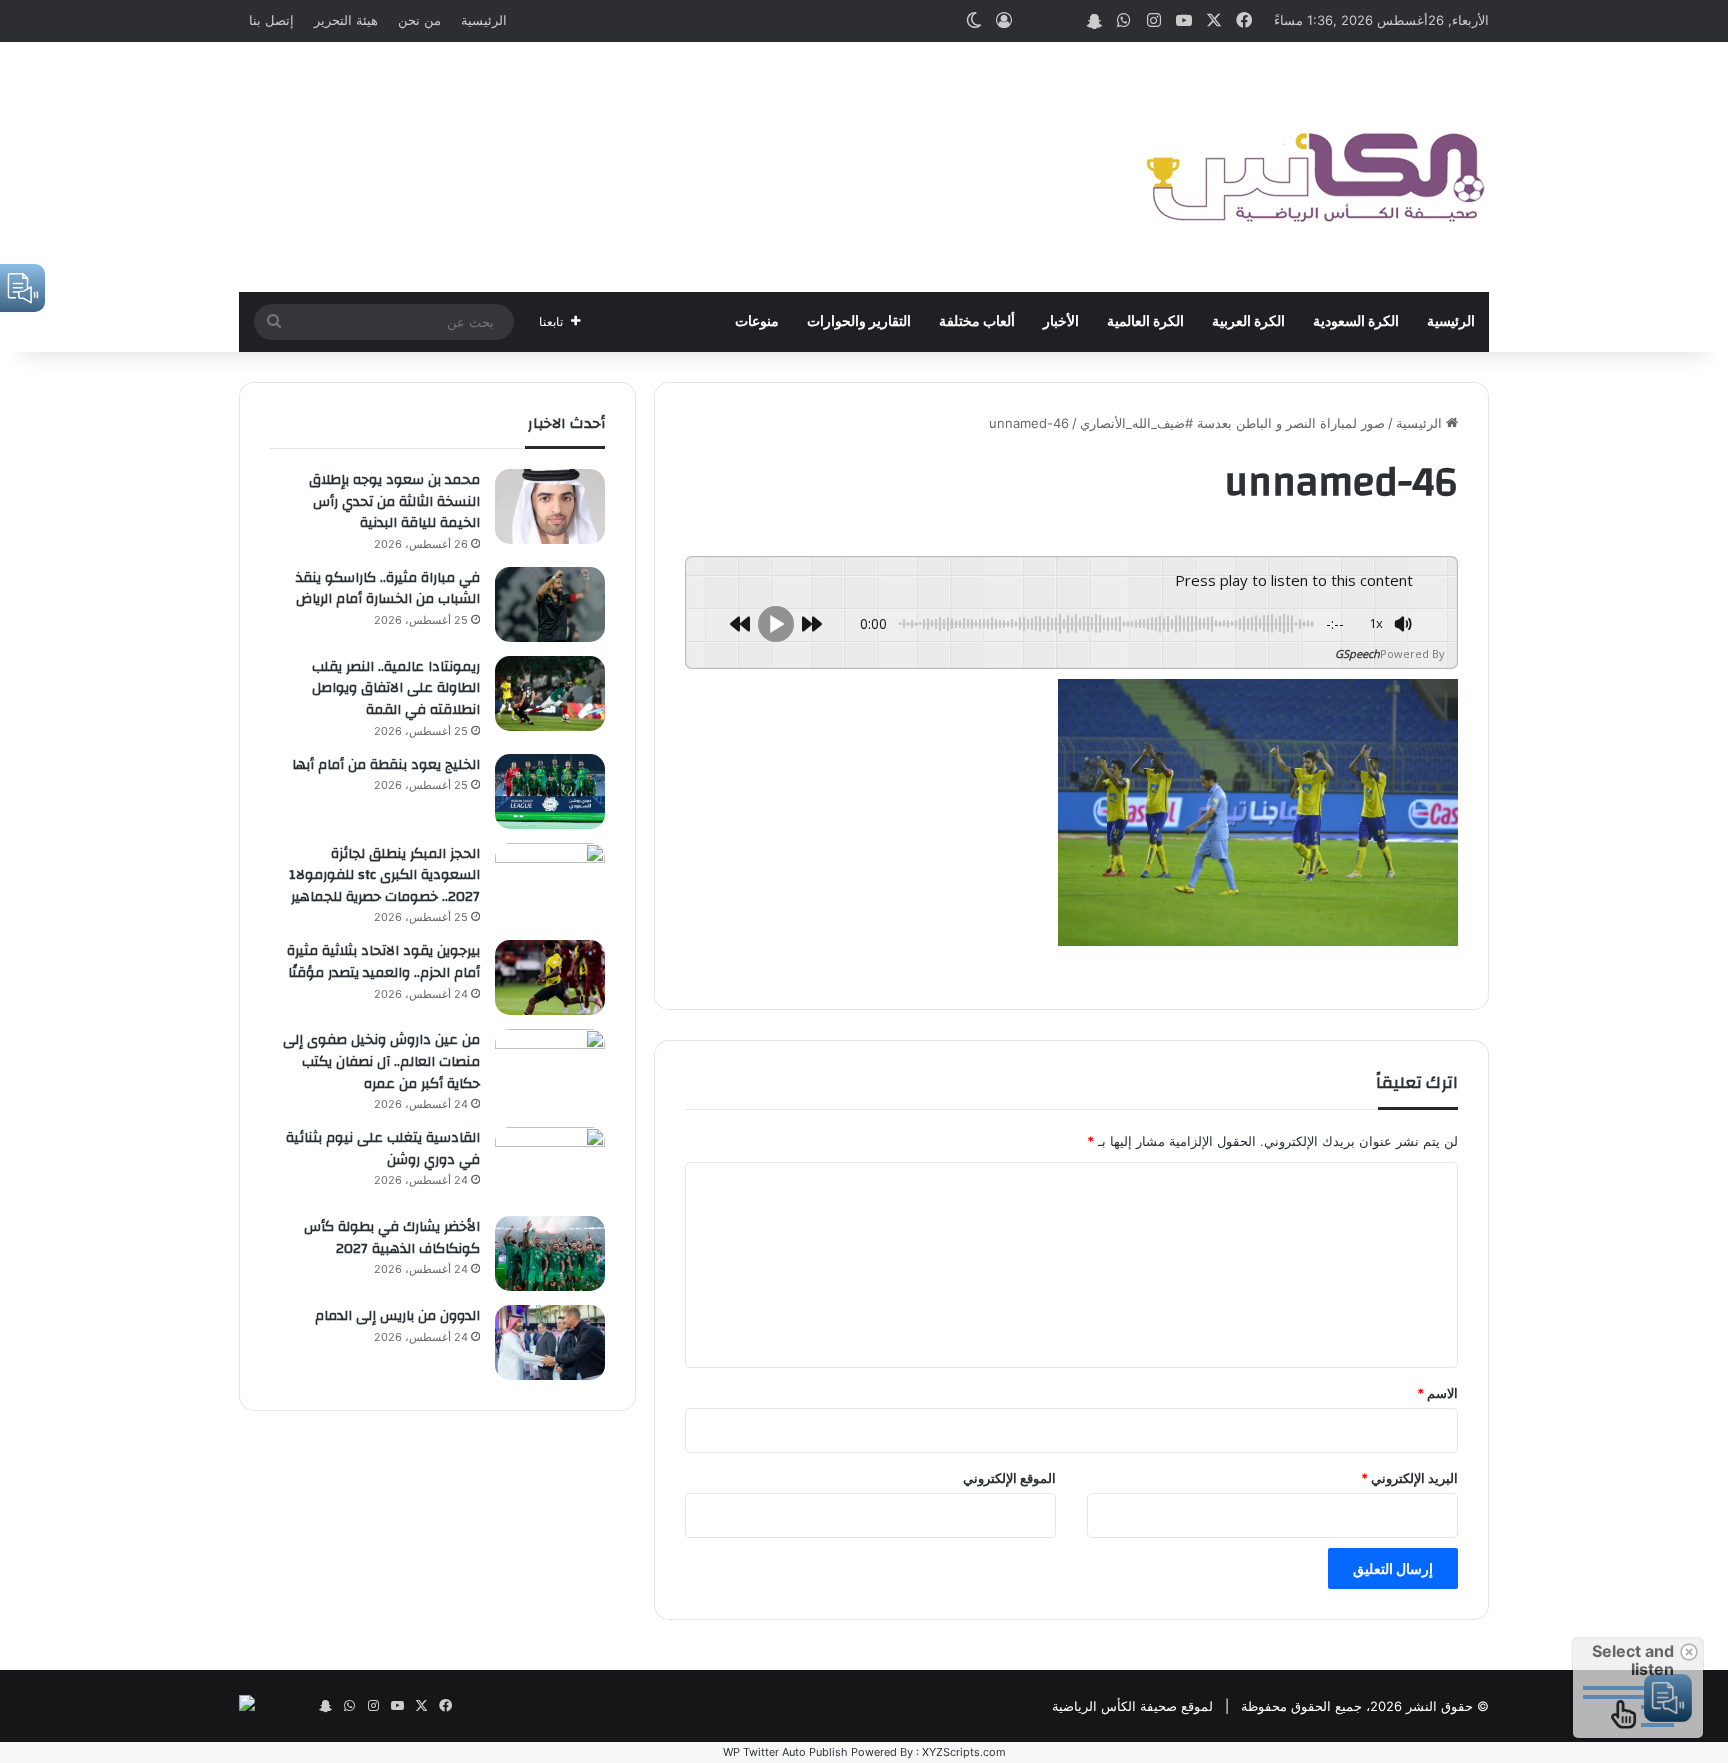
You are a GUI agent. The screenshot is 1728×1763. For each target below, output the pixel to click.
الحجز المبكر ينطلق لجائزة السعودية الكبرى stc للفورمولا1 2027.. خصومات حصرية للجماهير (384, 875)
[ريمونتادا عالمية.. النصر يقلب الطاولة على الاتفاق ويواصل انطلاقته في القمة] (550, 693)
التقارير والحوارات (859, 322)
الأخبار (1061, 322)
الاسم (1437, 1393)
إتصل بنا (271, 20)
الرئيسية (484, 20)
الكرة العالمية (1145, 322)
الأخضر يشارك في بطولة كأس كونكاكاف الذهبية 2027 (392, 1238)
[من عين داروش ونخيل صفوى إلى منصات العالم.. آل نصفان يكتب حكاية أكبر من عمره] (550, 1066)
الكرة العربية (1248, 322)
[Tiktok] (1034, 21)
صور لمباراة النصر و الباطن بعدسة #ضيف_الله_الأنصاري (1232, 423)
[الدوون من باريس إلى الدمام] (550, 1342)
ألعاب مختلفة (977, 322)
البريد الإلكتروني (1409, 1478)
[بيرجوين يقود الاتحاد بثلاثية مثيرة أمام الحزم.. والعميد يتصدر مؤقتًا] (550, 977)
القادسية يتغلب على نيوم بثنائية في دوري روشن (383, 1149)
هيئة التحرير (346, 20)
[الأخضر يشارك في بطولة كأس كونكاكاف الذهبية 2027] (550, 1253)
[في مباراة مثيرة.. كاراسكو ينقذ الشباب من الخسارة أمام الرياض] (550, 604)
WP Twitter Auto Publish (785, 1752)
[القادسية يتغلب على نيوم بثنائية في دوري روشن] (550, 1164)
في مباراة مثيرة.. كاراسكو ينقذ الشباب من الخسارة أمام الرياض (388, 589)
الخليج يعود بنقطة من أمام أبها (386, 765)
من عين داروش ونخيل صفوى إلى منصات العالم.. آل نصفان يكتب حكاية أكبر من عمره (381, 1061)
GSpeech (1357, 653)
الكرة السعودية (1356, 322)
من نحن (419, 20)
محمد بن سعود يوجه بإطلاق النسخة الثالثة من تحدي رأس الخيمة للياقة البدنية (394, 501)
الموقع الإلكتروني (1009, 1478)
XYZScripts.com (964, 1752)
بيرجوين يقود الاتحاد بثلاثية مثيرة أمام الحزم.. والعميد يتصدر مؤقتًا (383, 962)
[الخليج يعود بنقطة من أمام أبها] (550, 791)
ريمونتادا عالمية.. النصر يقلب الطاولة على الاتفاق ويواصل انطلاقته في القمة (396, 688)
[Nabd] (1064, 21)
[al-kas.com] (1314, 167)
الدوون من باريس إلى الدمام (397, 1316)
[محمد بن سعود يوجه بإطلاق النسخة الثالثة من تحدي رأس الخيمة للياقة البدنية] (550, 506)
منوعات (757, 322)
